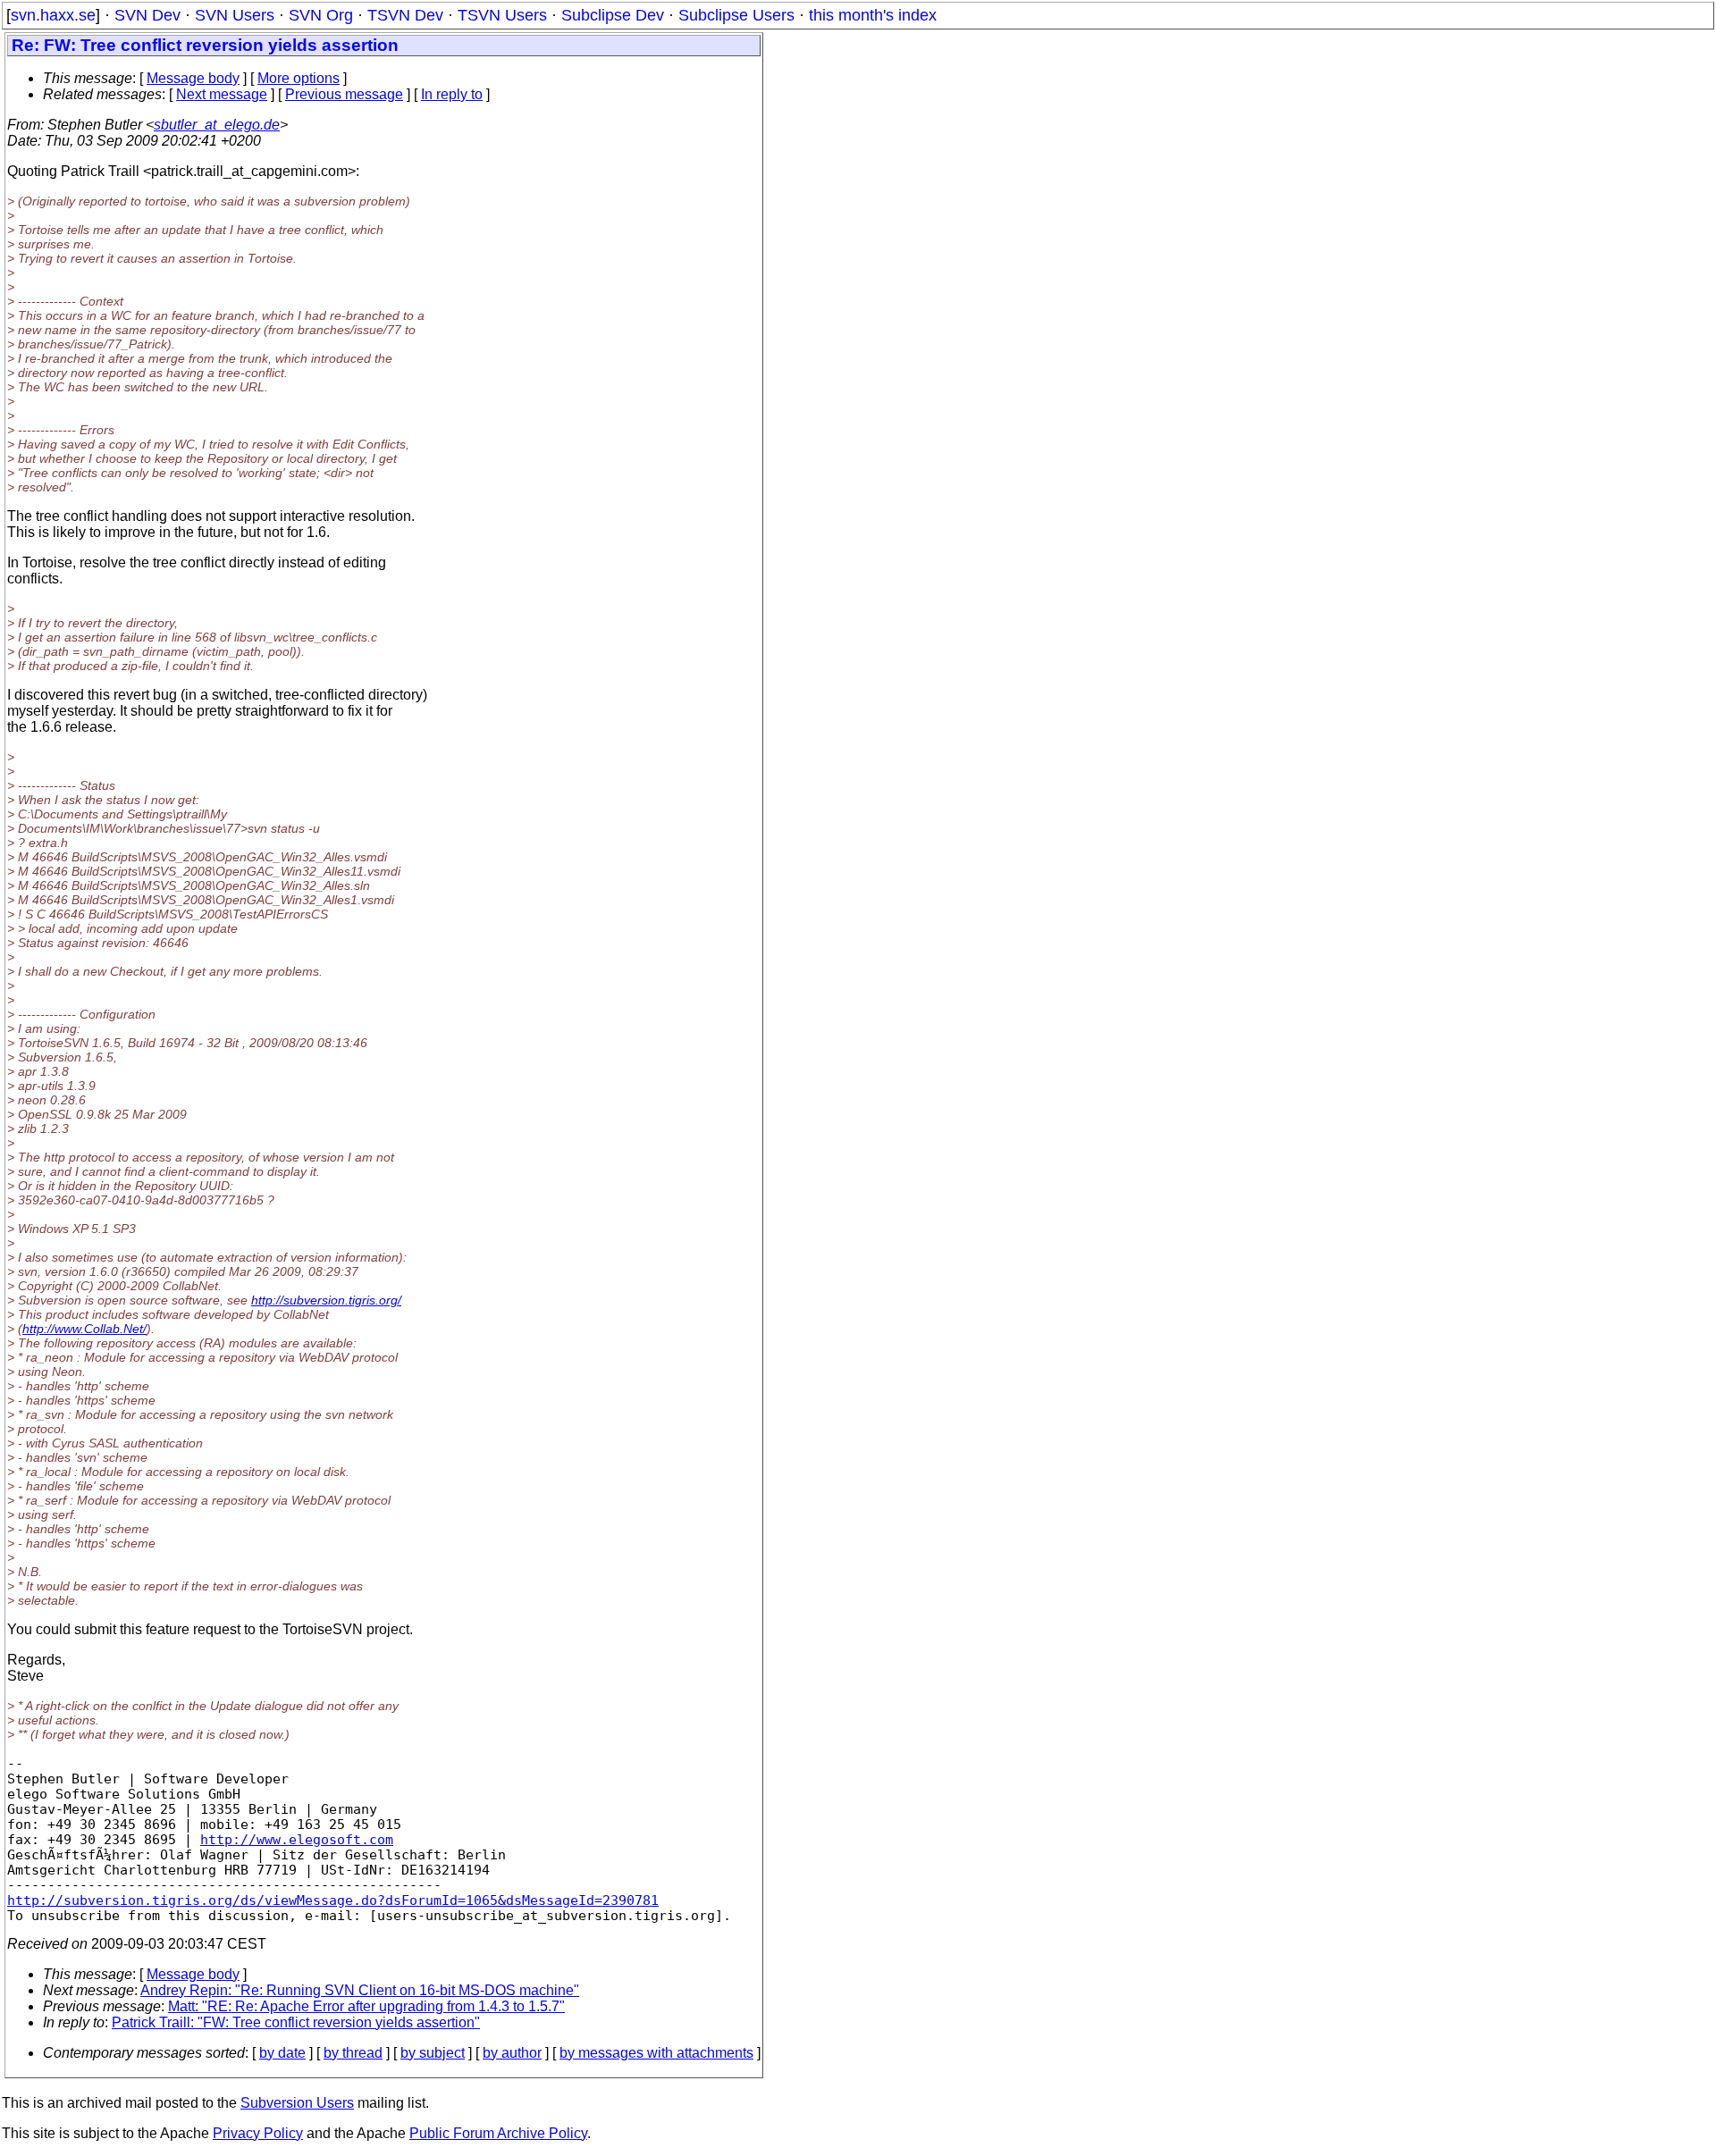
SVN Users (235, 15)
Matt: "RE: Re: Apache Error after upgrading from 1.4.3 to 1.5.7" (366, 2006)
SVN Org (321, 15)
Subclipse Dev (613, 15)
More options (299, 78)
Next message (222, 94)
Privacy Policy (258, 2133)
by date (282, 2053)
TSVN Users (502, 15)
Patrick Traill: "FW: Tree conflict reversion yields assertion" (296, 2022)
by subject (433, 2053)
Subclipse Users (736, 15)
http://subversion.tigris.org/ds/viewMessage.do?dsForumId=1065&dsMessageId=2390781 (333, 1900)
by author (512, 2053)
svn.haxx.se (53, 15)
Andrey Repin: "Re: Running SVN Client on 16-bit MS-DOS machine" (360, 1990)
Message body (193, 78)
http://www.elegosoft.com (297, 1839)
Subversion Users (297, 2103)
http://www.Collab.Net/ (84, 1329)
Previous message (344, 94)
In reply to (452, 94)
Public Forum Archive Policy (498, 2133)
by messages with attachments (656, 2053)
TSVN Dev (405, 15)
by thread (353, 2053)
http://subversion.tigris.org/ (326, 1300)
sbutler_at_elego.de (217, 125)
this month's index (873, 15)
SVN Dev (147, 15)
